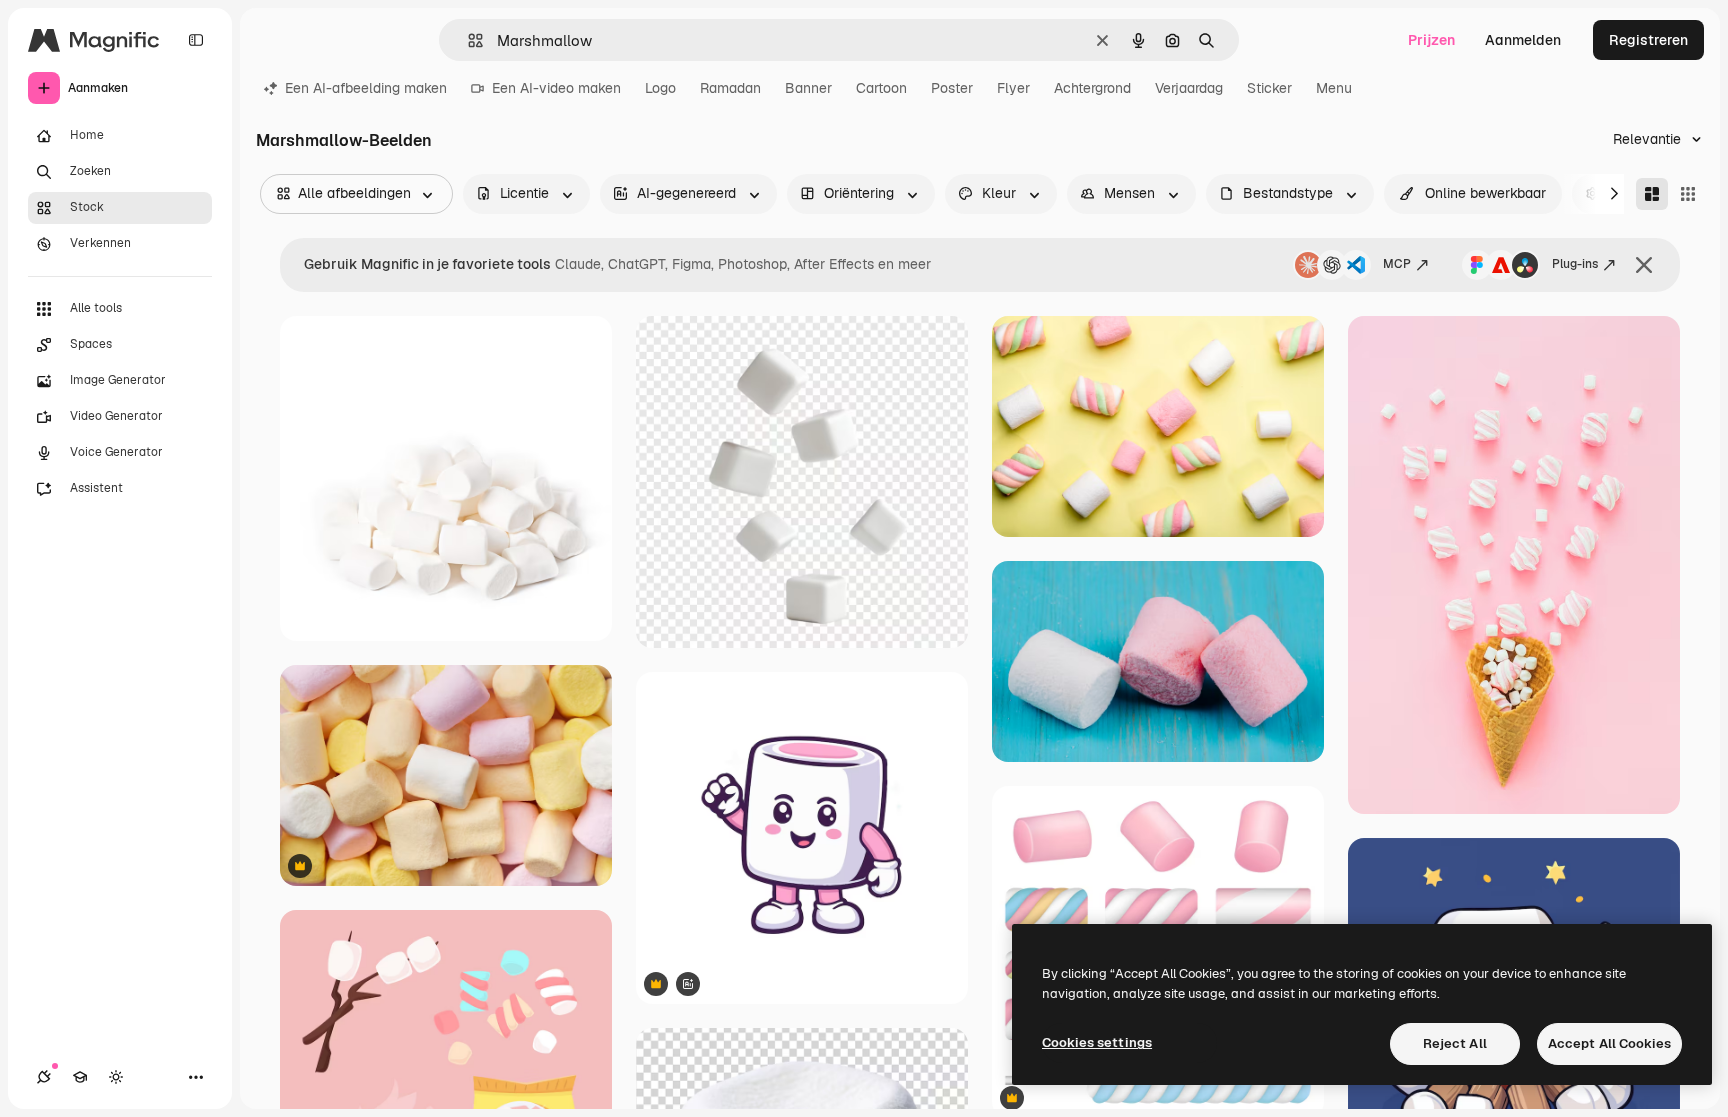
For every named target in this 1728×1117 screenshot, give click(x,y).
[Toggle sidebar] (196, 40)
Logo (660, 88)
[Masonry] (1652, 194)
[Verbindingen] (44, 1077)
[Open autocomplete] (467, 40)
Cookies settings (1097, 1042)
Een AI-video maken (556, 88)
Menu (1334, 88)
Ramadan (730, 88)
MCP (1397, 264)
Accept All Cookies (1609, 1043)
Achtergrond (1092, 88)
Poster (952, 88)
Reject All (1455, 1043)
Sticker (1269, 88)
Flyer (1013, 88)
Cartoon (881, 88)
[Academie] (80, 1077)
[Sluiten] (1644, 265)
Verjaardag (1189, 88)
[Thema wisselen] (116, 1077)
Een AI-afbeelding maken (366, 88)
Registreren (1648, 40)
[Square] (1688, 194)
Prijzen (1431, 40)
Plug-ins (1575, 264)
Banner (808, 88)
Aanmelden (1523, 40)
